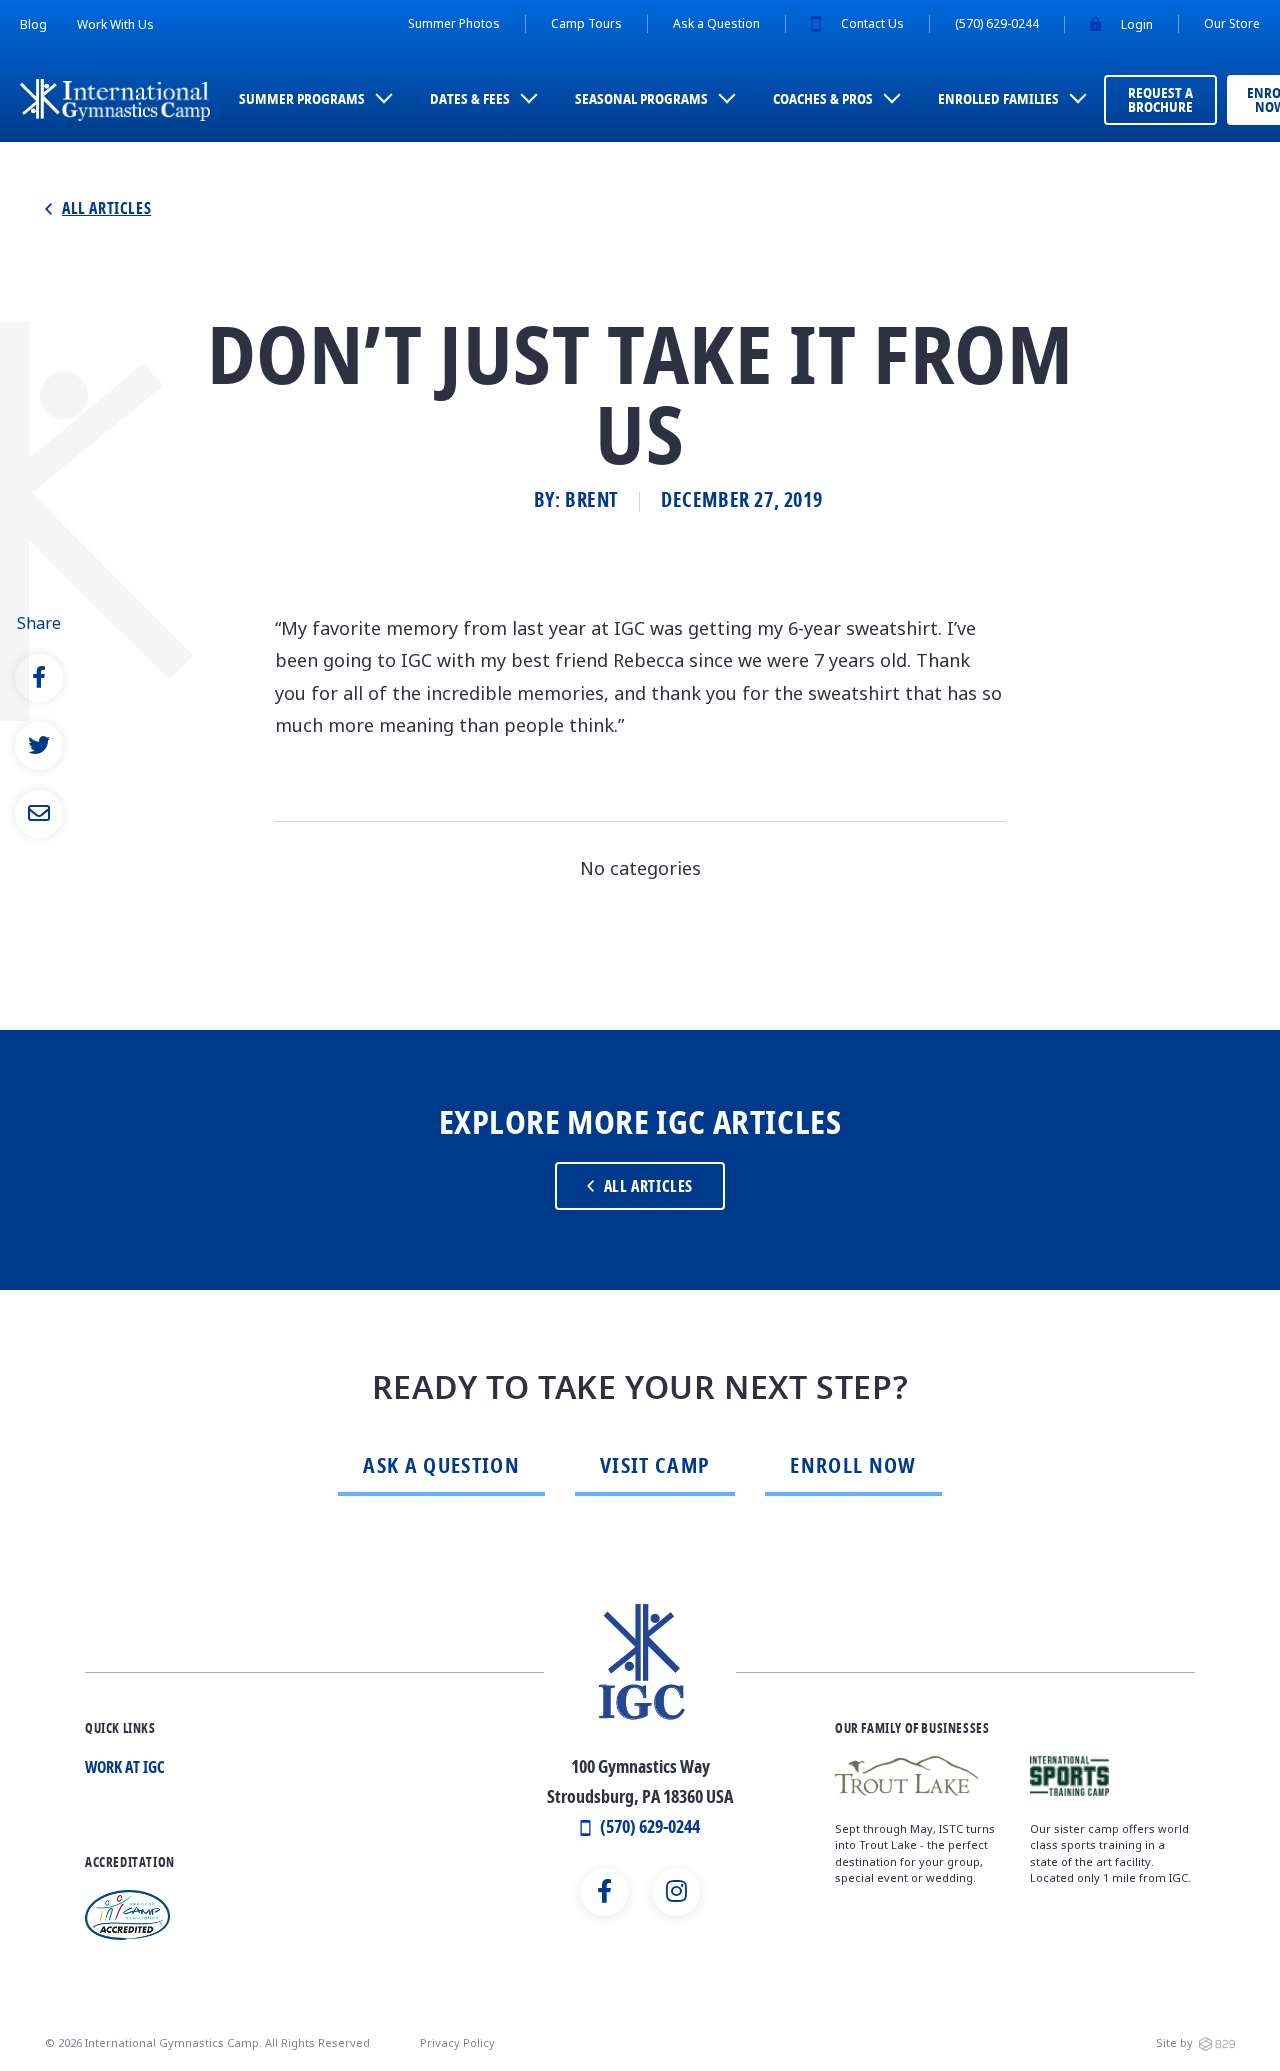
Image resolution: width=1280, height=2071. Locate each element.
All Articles (106, 210)
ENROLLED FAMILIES (998, 100)
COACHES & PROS (823, 100)
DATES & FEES (470, 100)
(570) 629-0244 (997, 23)
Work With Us (115, 24)
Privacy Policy (457, 2042)
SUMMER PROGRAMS (302, 100)
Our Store (1232, 23)
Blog (33, 24)
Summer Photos (454, 23)
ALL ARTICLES (648, 1188)
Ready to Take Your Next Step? (640, 1388)
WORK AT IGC (125, 1769)
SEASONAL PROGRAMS (641, 100)
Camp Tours (586, 23)
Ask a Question (716, 23)
